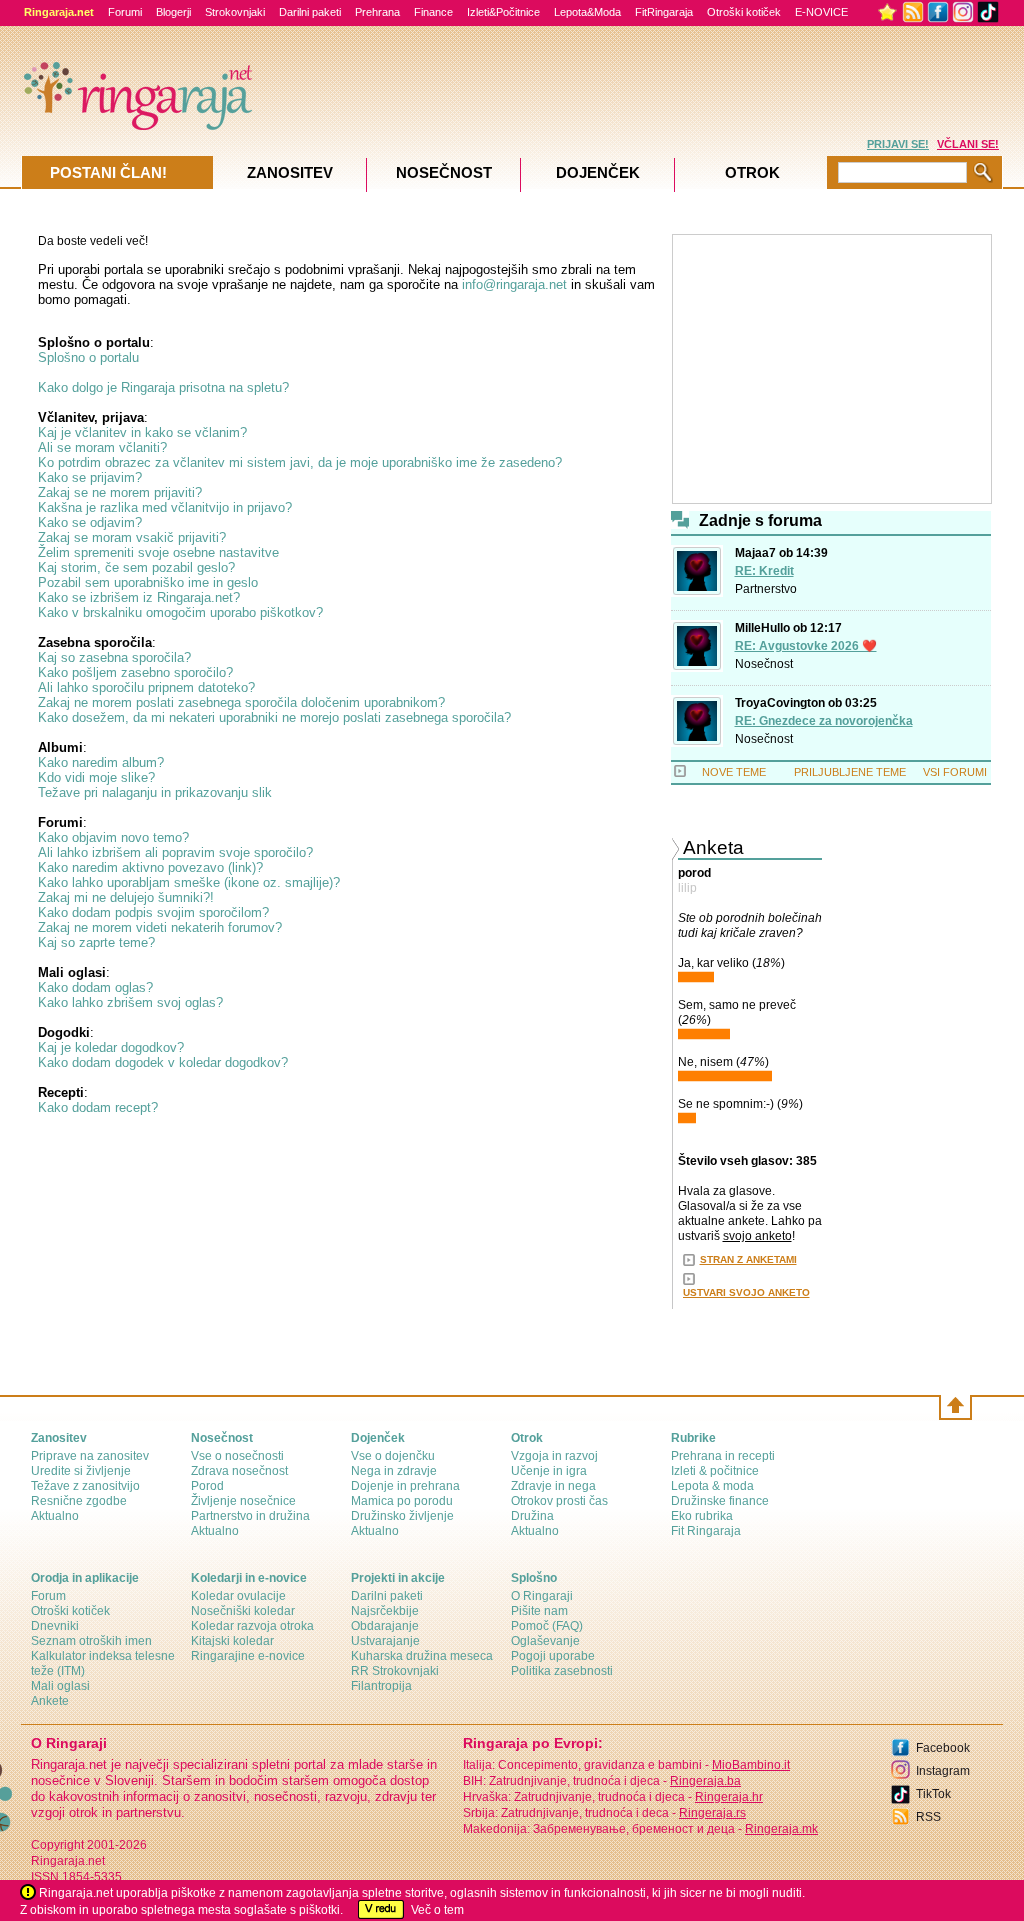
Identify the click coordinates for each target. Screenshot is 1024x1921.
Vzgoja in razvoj (554, 1456)
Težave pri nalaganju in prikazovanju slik (155, 792)
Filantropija (381, 1686)
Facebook (943, 1748)
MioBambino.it (751, 1765)
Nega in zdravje (394, 1471)
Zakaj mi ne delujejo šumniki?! (126, 897)
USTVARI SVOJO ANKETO (746, 1292)
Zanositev (290, 172)
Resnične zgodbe (79, 1501)
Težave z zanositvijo (85, 1486)
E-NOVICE (821, 12)
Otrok (752, 172)
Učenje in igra (549, 1471)
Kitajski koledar (232, 1641)
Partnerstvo (766, 589)
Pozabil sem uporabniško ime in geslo (148, 582)
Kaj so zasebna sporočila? (114, 657)
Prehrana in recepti (723, 1456)
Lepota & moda (712, 1486)
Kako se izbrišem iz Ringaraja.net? (139, 597)
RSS (928, 1817)
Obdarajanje (385, 1626)
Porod (207, 1486)
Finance (433, 12)
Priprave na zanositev (90, 1456)
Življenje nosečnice (243, 1501)
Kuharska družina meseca (422, 1656)
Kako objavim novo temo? (113, 837)
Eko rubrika (702, 1516)
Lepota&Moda (587, 12)
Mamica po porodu (402, 1501)
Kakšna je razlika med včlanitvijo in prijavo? (165, 507)
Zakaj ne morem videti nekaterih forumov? (160, 927)
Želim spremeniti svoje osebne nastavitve (158, 552)
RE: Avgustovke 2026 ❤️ (806, 646)
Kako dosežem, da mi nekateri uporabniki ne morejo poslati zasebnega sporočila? (274, 717)
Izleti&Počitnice (503, 12)
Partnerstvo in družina (250, 1516)
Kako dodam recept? (98, 1107)
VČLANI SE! (968, 144)
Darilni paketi (310, 12)
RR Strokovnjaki (395, 1671)
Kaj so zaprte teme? (96, 942)
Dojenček (598, 172)
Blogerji (173, 12)
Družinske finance (720, 1501)
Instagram (943, 1771)
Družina (532, 1516)
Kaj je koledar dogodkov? (111, 1047)
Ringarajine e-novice (248, 1656)
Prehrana (377, 12)
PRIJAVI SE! (898, 144)
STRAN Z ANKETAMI (748, 1259)
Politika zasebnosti (562, 1671)
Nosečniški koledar (243, 1611)
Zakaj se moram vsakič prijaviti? (132, 537)
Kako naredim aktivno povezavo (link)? (150, 867)
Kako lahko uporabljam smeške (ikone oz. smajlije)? (189, 882)
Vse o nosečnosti (237, 1456)
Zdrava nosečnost (239, 1471)
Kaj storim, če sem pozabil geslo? (136, 567)
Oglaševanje (545, 1641)
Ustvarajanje (385, 1641)
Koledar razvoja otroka (252, 1626)
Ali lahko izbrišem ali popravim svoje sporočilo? (175, 852)
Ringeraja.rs (712, 1813)
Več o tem (437, 1910)
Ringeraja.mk (781, 1829)
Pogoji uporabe (553, 1656)
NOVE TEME (734, 772)
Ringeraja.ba (705, 1781)
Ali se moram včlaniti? (102, 447)
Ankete (50, 1701)
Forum (48, 1596)
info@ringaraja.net (514, 284)
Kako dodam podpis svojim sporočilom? (153, 912)
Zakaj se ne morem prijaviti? (120, 492)
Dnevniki (55, 1626)
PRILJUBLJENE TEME (850, 772)
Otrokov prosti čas (559, 1501)
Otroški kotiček (744, 12)
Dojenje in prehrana (405, 1486)
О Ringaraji (542, 1596)
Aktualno (55, 1516)
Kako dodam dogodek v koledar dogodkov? (163, 1062)
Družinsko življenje (402, 1516)
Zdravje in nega (553, 1486)
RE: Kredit (764, 571)
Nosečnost (764, 664)
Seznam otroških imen (91, 1641)
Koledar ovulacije (238, 1596)
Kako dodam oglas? (95, 987)
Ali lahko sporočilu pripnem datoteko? (146, 687)
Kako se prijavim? (90, 477)
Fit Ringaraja (706, 1531)
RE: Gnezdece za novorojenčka (824, 721)
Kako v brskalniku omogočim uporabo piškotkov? (180, 612)
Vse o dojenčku (393, 1456)
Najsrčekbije (385, 1611)
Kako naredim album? (101, 762)
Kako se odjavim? (90, 522)
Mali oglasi (60, 1686)
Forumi (125, 12)
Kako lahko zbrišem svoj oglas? (130, 1002)
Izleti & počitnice (715, 1471)
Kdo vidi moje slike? (96, 777)
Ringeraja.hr (729, 1797)
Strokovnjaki (235, 12)
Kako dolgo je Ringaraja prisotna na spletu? (163, 387)
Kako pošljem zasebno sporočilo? (135, 672)
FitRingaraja (664, 12)
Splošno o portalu (88, 357)
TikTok (933, 1794)
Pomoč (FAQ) (547, 1626)
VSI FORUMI (955, 772)
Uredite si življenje (81, 1471)
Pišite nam (539, 1611)
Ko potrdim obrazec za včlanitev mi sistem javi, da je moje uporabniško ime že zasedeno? (300, 462)
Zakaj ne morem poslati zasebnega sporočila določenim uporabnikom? (241, 702)
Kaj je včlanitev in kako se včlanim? (142, 432)
